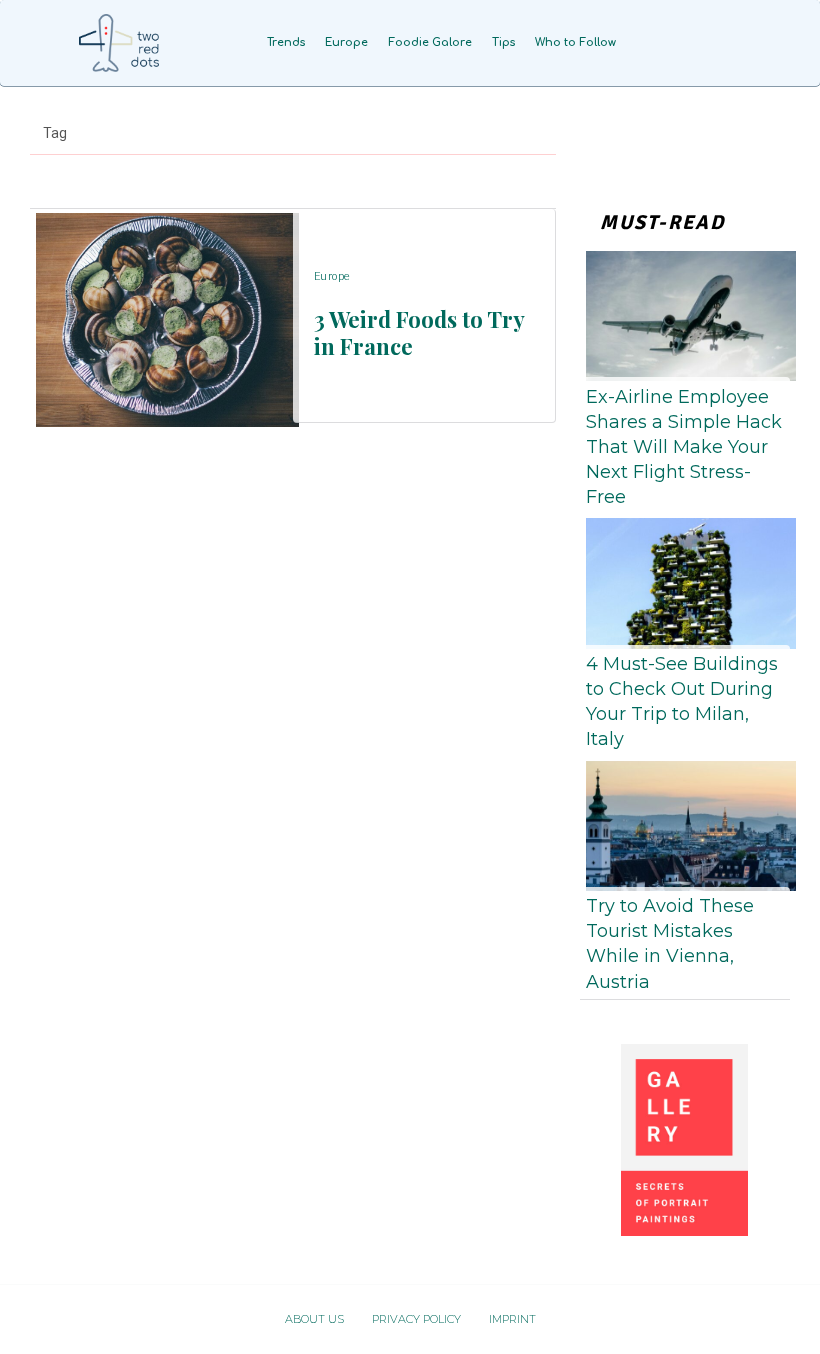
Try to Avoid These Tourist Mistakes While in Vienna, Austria (670, 944)
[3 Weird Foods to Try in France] (161, 316)
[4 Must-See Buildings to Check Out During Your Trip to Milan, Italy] (685, 579)
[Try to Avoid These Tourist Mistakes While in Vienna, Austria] (685, 822)
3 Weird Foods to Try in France (419, 332)
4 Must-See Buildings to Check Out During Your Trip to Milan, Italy (682, 702)
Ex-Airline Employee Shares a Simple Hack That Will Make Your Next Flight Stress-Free (684, 447)
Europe (332, 276)
